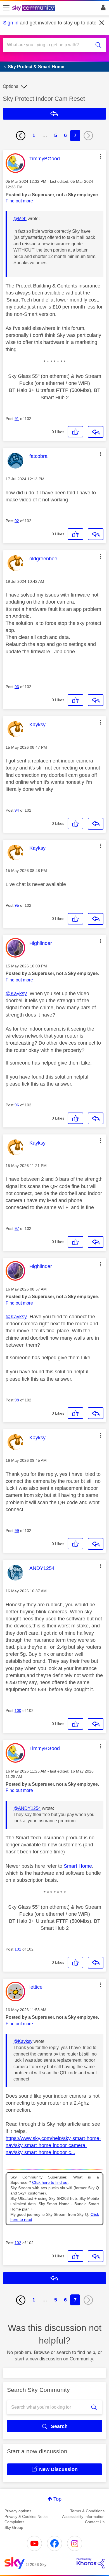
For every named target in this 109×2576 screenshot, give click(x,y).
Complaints (14, 2522)
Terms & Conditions (87, 2511)
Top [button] (57, 2499)
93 (17, 687)
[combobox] (49, 45)
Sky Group (14, 2527)
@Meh (20, 219)
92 (17, 521)
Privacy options (18, 2511)
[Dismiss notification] (102, 23)
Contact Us (95, 2522)
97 (17, 1228)
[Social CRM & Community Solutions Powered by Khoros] (91, 2563)
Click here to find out (50, 2183)
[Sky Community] (34, 8)
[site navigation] (6, 8)
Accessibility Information (83, 2516)
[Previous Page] (21, 136)
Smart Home (78, 1866)
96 (17, 1105)
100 (18, 1711)
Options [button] (10, 86)
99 (17, 1531)
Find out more (19, 201)
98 (17, 1400)
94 (17, 810)
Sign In (102, 9)
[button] (101, 156)
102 (18, 2243)
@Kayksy (16, 994)
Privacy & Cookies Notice (27, 2516)
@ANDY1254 (27, 1808)
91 (17, 419)
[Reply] (96, 432)
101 (18, 1949)
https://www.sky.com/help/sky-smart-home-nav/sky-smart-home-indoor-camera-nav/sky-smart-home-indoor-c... (53, 2145)
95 (17, 905)
